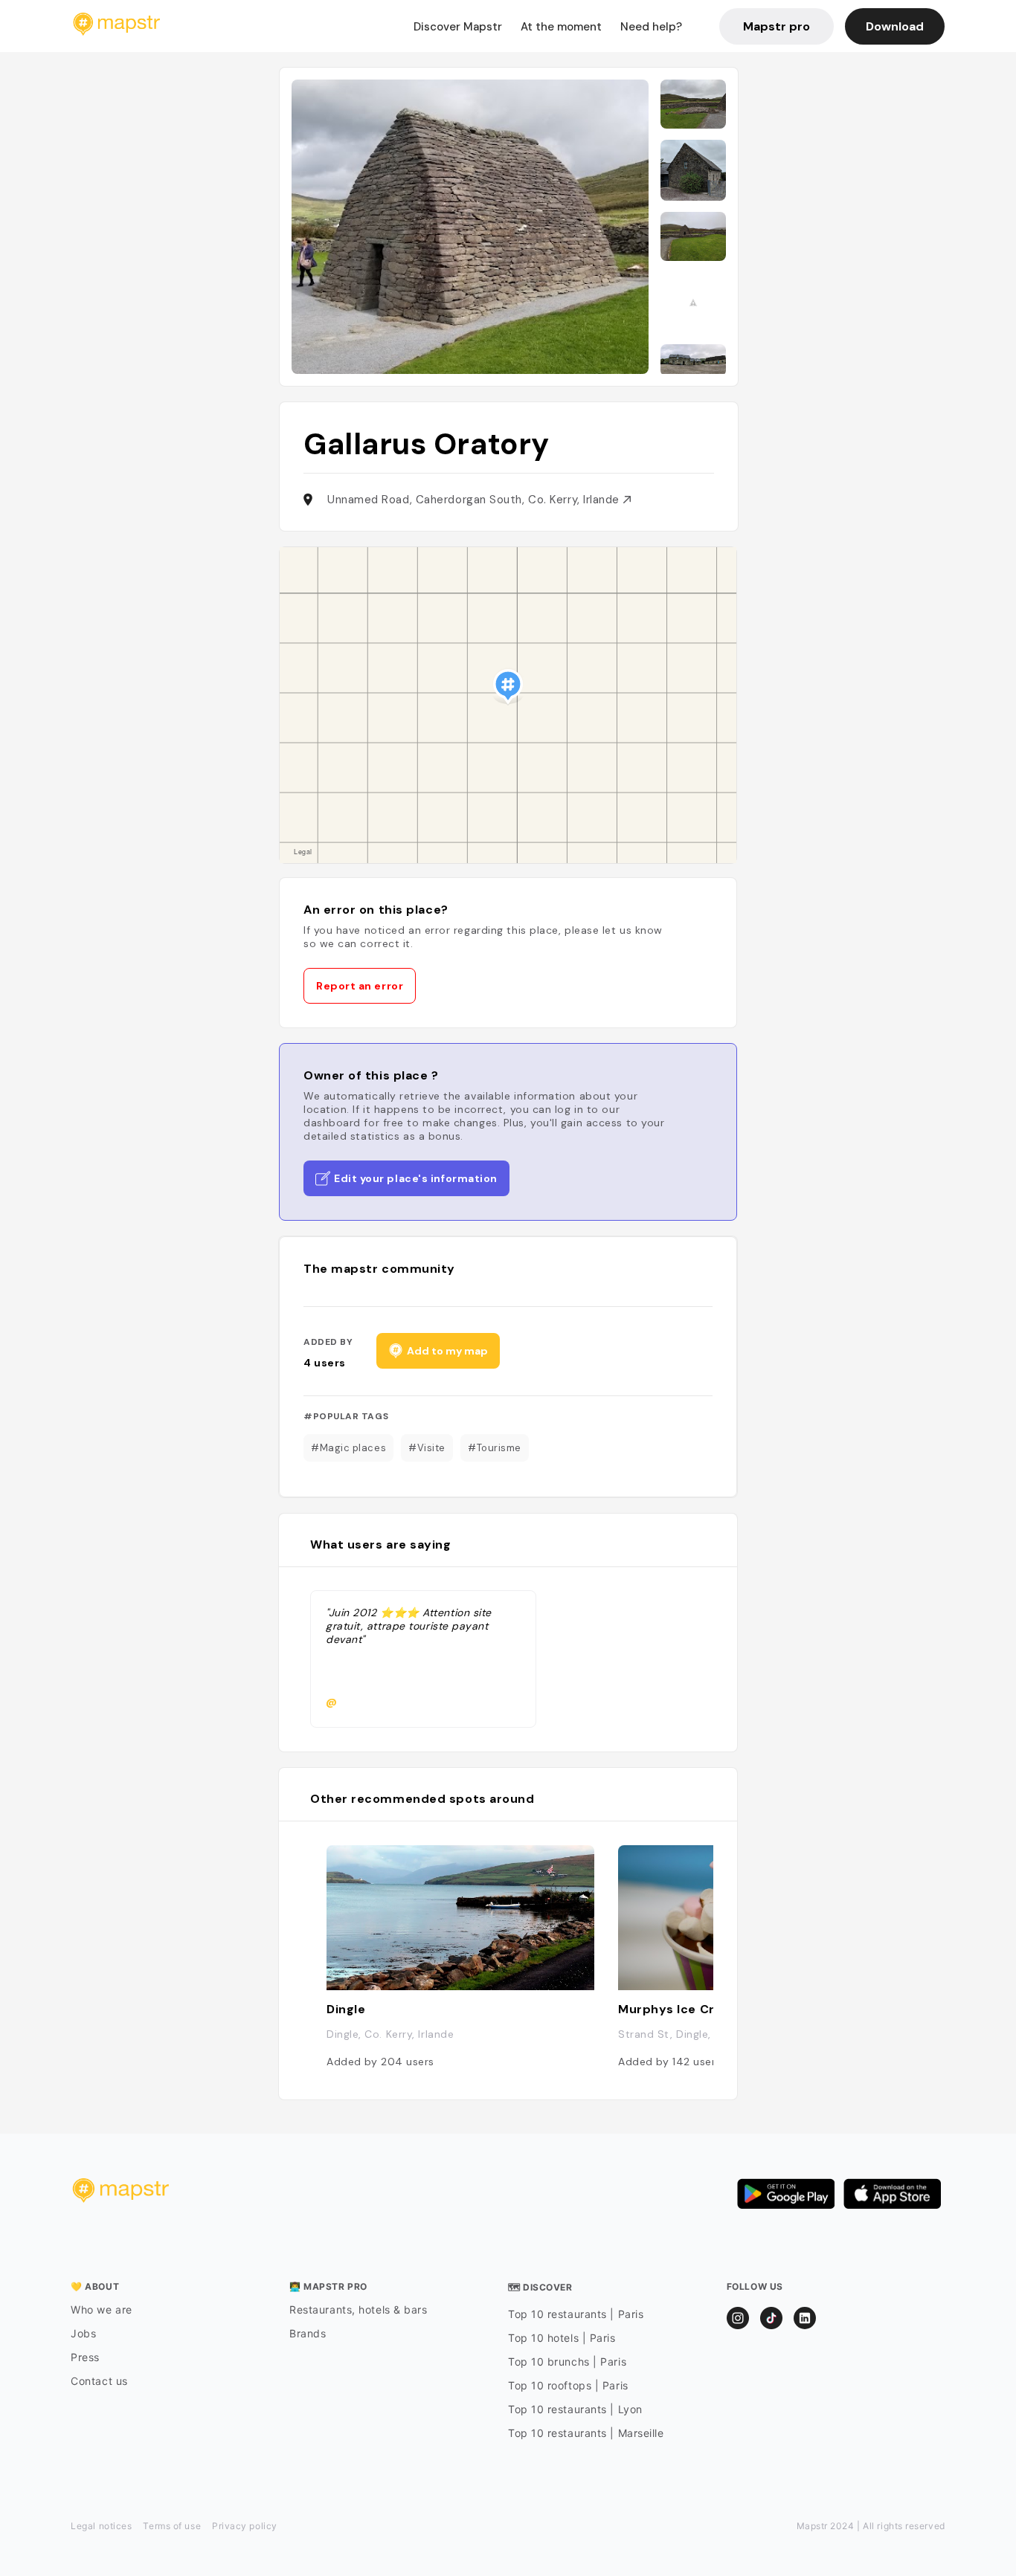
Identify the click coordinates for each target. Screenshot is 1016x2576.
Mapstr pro (777, 26)
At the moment (561, 27)
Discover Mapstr (458, 27)
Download (895, 26)
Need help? (651, 27)
